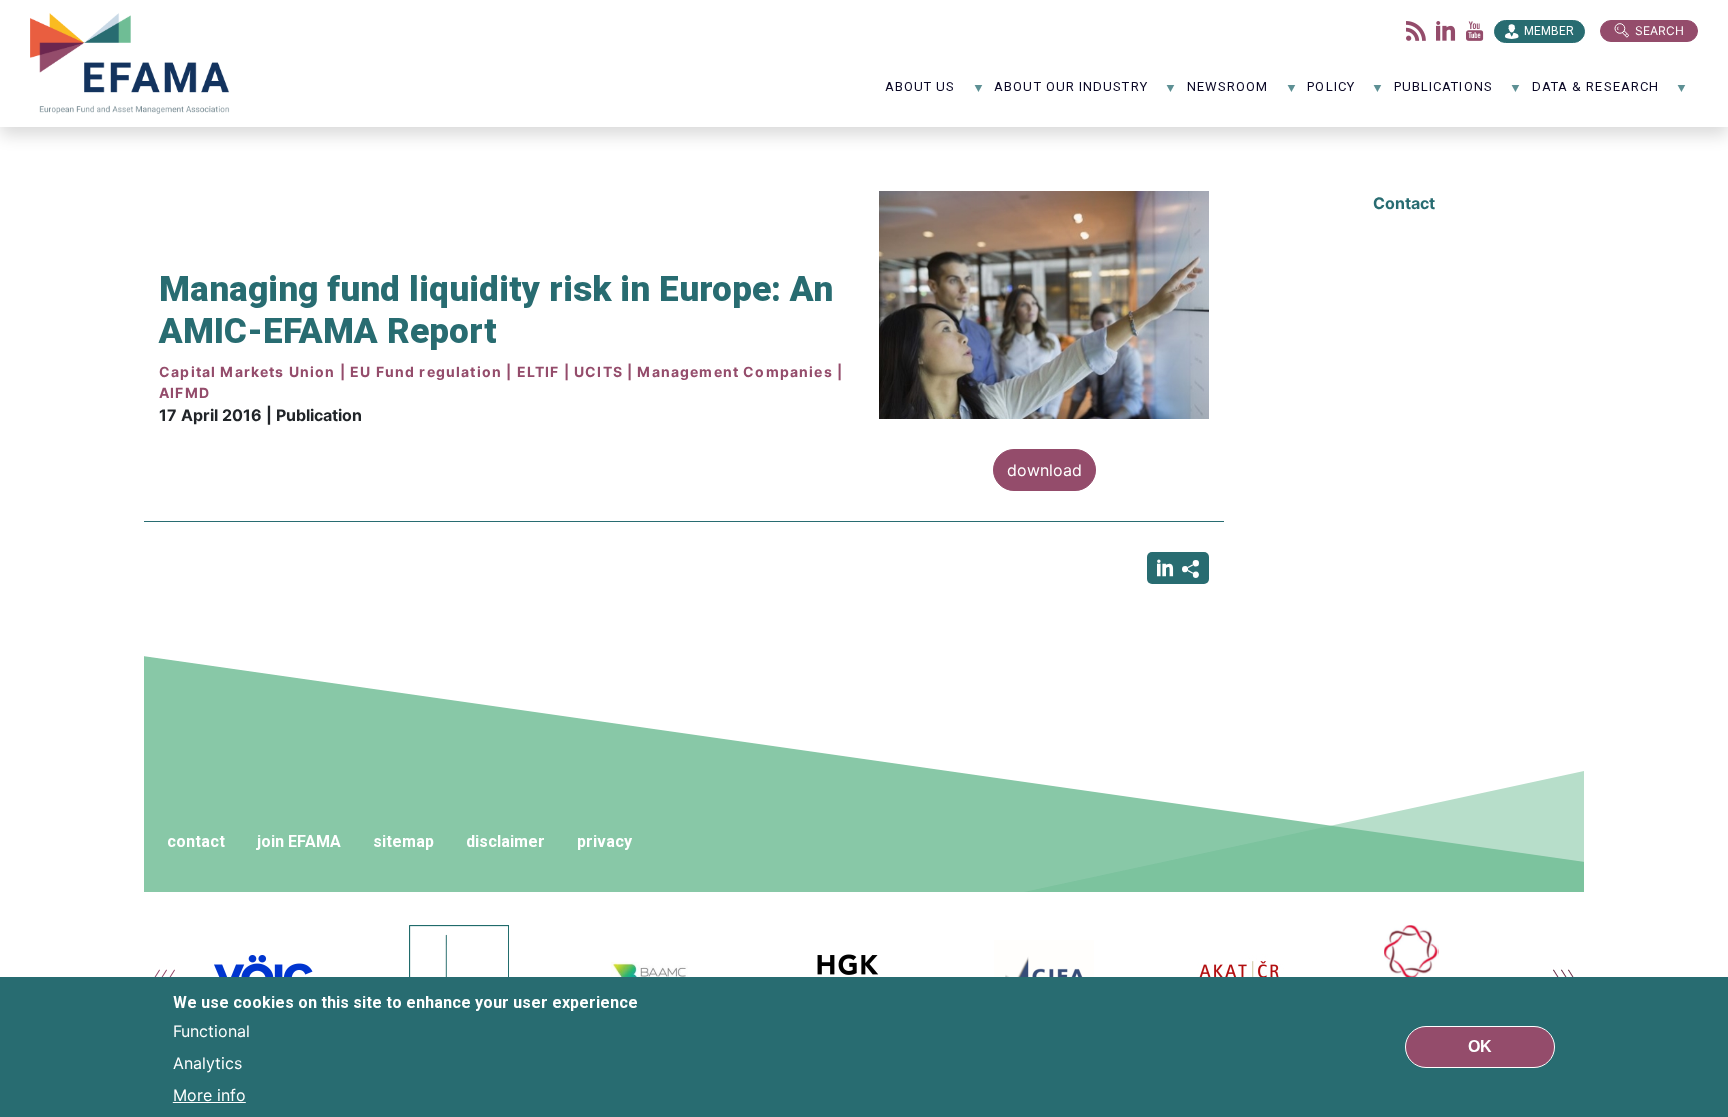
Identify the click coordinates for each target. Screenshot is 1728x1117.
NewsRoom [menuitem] (1228, 93)
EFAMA (134, 63)
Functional (211, 1031)
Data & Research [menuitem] (1595, 93)
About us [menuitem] (920, 93)
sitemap (403, 841)
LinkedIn (1446, 31)
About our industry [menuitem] (1070, 93)
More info (209, 1095)
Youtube (1475, 31)
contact (196, 841)
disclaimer (505, 841)
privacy (604, 841)
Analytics (207, 1063)
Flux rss (1416, 31)
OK (1480, 1046)
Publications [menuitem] (1443, 93)
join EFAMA (299, 841)
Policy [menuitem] (1330, 93)
